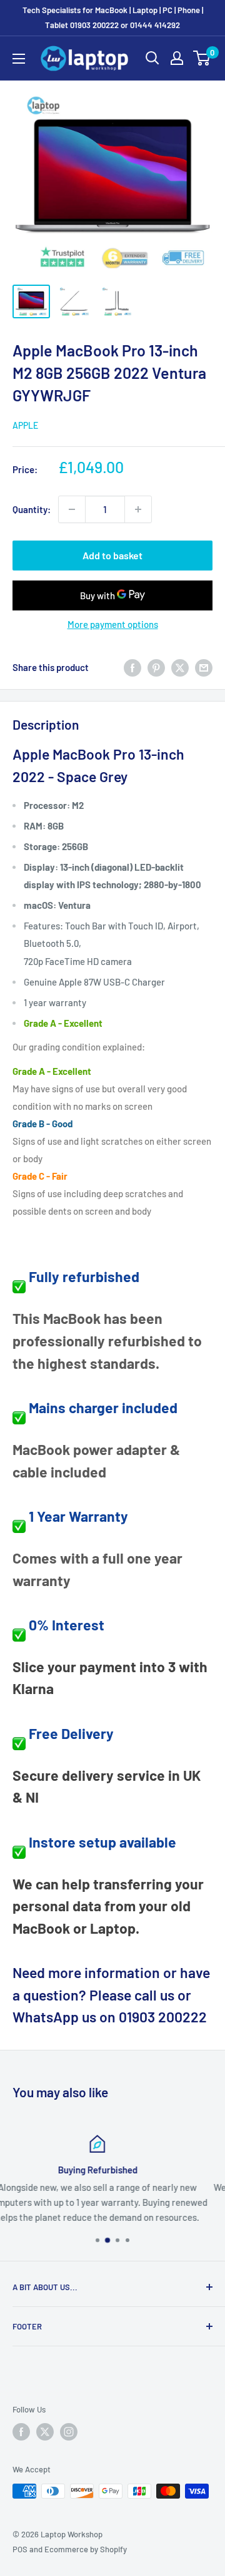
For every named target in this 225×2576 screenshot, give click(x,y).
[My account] (177, 58)
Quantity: (32, 509)
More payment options (113, 624)
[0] (202, 58)
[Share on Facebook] (132, 667)
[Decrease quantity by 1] (72, 509)
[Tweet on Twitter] (180, 667)
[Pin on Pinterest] (156, 667)
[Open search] (152, 58)
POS (20, 2549)
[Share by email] (204, 667)
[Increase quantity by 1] (138, 509)
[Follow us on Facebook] (21, 2432)
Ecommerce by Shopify (86, 2549)
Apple (25, 425)
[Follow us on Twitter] (45, 2432)
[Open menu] (19, 59)
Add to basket (112, 555)
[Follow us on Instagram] (69, 2432)
